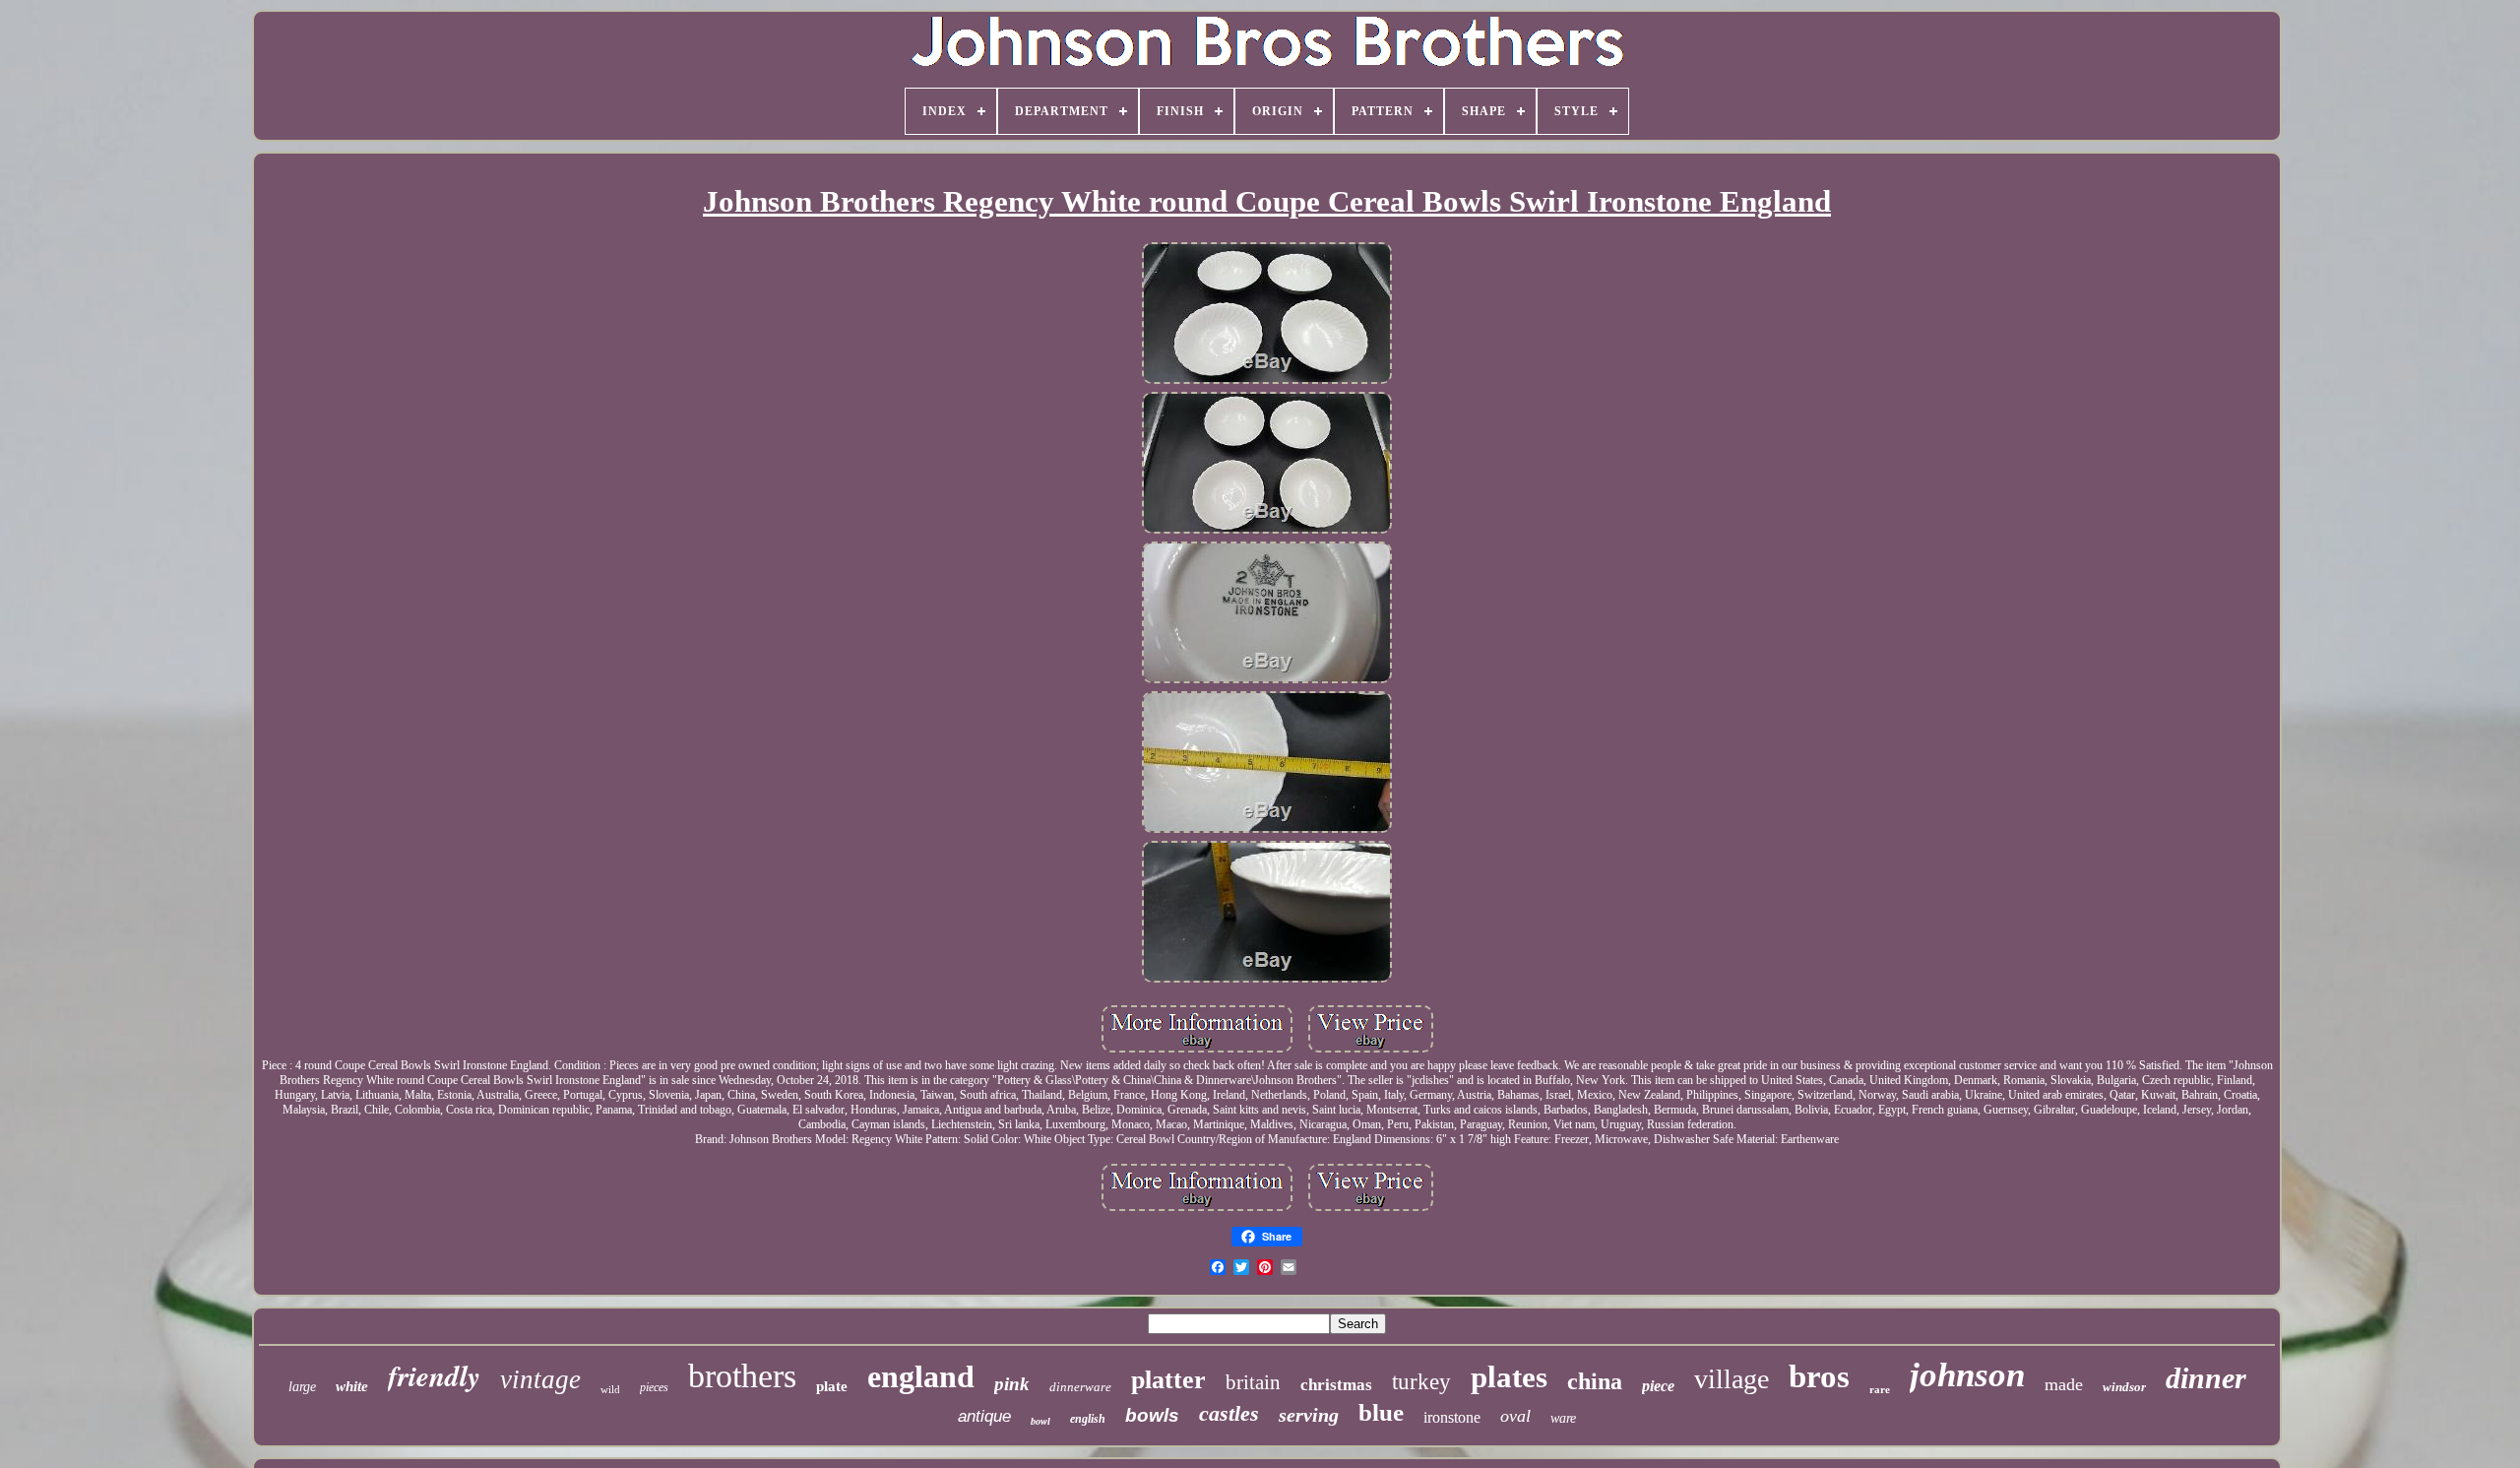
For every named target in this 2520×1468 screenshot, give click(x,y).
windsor (2124, 1387)
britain (1253, 1382)
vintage (540, 1379)
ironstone (1452, 1417)
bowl (1040, 1421)
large (302, 1387)
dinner (2206, 1378)
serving (1309, 1415)
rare (1880, 1389)
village (1732, 1379)
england (921, 1376)
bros (1819, 1376)
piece (1658, 1386)
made (2064, 1384)
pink (1012, 1384)
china (1595, 1381)
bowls (1152, 1415)
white (352, 1386)
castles (1229, 1413)
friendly (434, 1375)
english (1088, 1419)
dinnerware (1080, 1387)
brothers (742, 1376)
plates (1509, 1377)
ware (1563, 1418)
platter (1168, 1380)
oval (1515, 1416)
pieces (654, 1387)
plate (832, 1386)
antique (984, 1416)
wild (610, 1389)
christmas (1336, 1385)
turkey (1421, 1382)
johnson (1967, 1375)
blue (1381, 1412)
